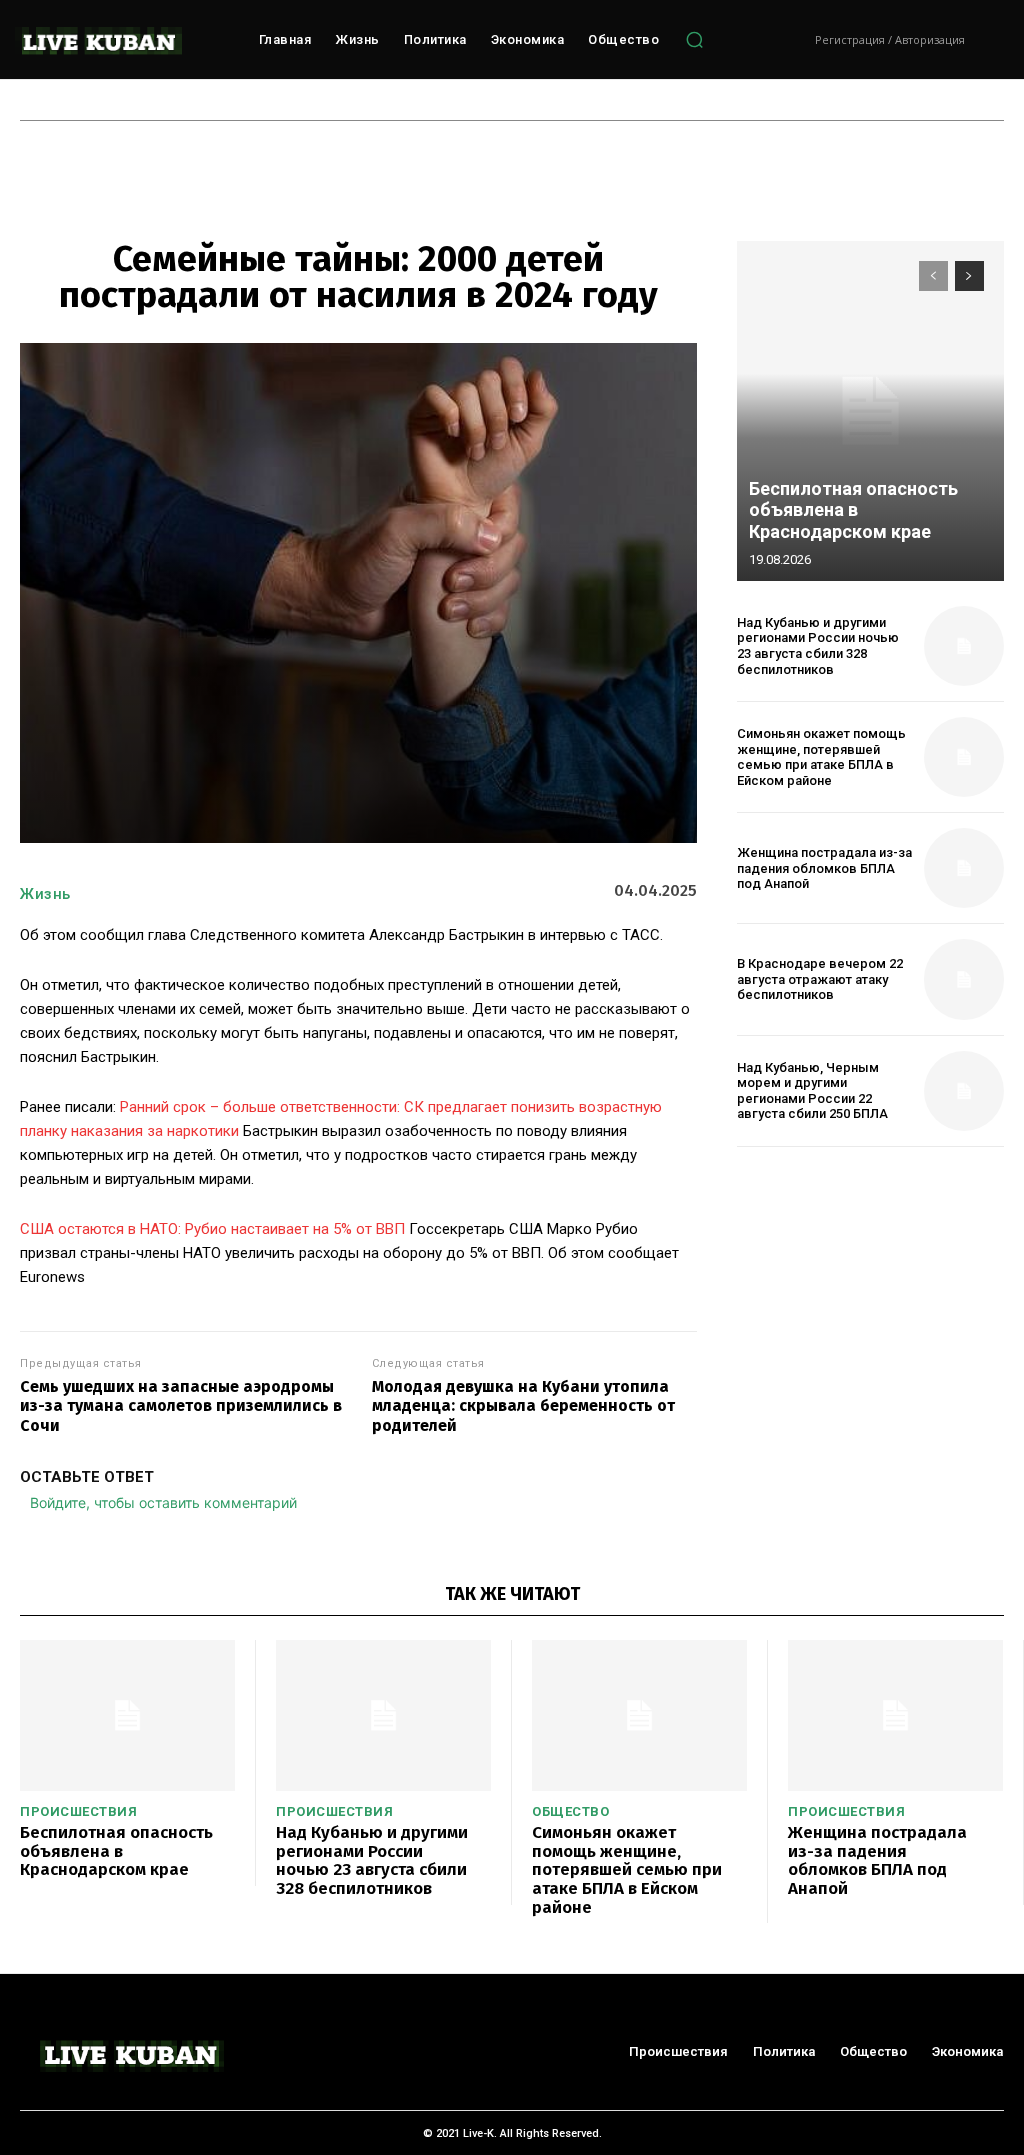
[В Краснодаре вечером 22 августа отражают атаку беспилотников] (964, 979)
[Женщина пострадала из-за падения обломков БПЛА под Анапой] (964, 868)
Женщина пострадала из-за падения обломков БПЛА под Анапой (824, 868)
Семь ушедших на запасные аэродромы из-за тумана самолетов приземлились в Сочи (181, 1405)
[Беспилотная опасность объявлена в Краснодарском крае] (870, 411)
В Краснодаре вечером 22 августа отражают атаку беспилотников (820, 979)
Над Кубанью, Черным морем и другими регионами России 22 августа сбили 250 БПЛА (812, 1091)
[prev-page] (933, 276)
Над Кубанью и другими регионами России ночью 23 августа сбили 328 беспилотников (818, 646)
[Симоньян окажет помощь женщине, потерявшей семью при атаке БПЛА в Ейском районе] (964, 757)
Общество (570, 1811)
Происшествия (78, 1811)
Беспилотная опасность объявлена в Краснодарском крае (853, 510)
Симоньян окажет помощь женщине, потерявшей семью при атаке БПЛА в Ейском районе (821, 757)
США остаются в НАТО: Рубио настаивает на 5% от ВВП (212, 1229)
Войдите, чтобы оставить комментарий (163, 1502)
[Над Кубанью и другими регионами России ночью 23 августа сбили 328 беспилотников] (964, 646)
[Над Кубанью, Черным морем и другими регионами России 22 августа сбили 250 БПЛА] (964, 1091)
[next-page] (969, 276)
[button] (694, 40)
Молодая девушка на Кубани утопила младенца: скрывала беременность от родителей (523, 1405)
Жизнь (45, 894)
